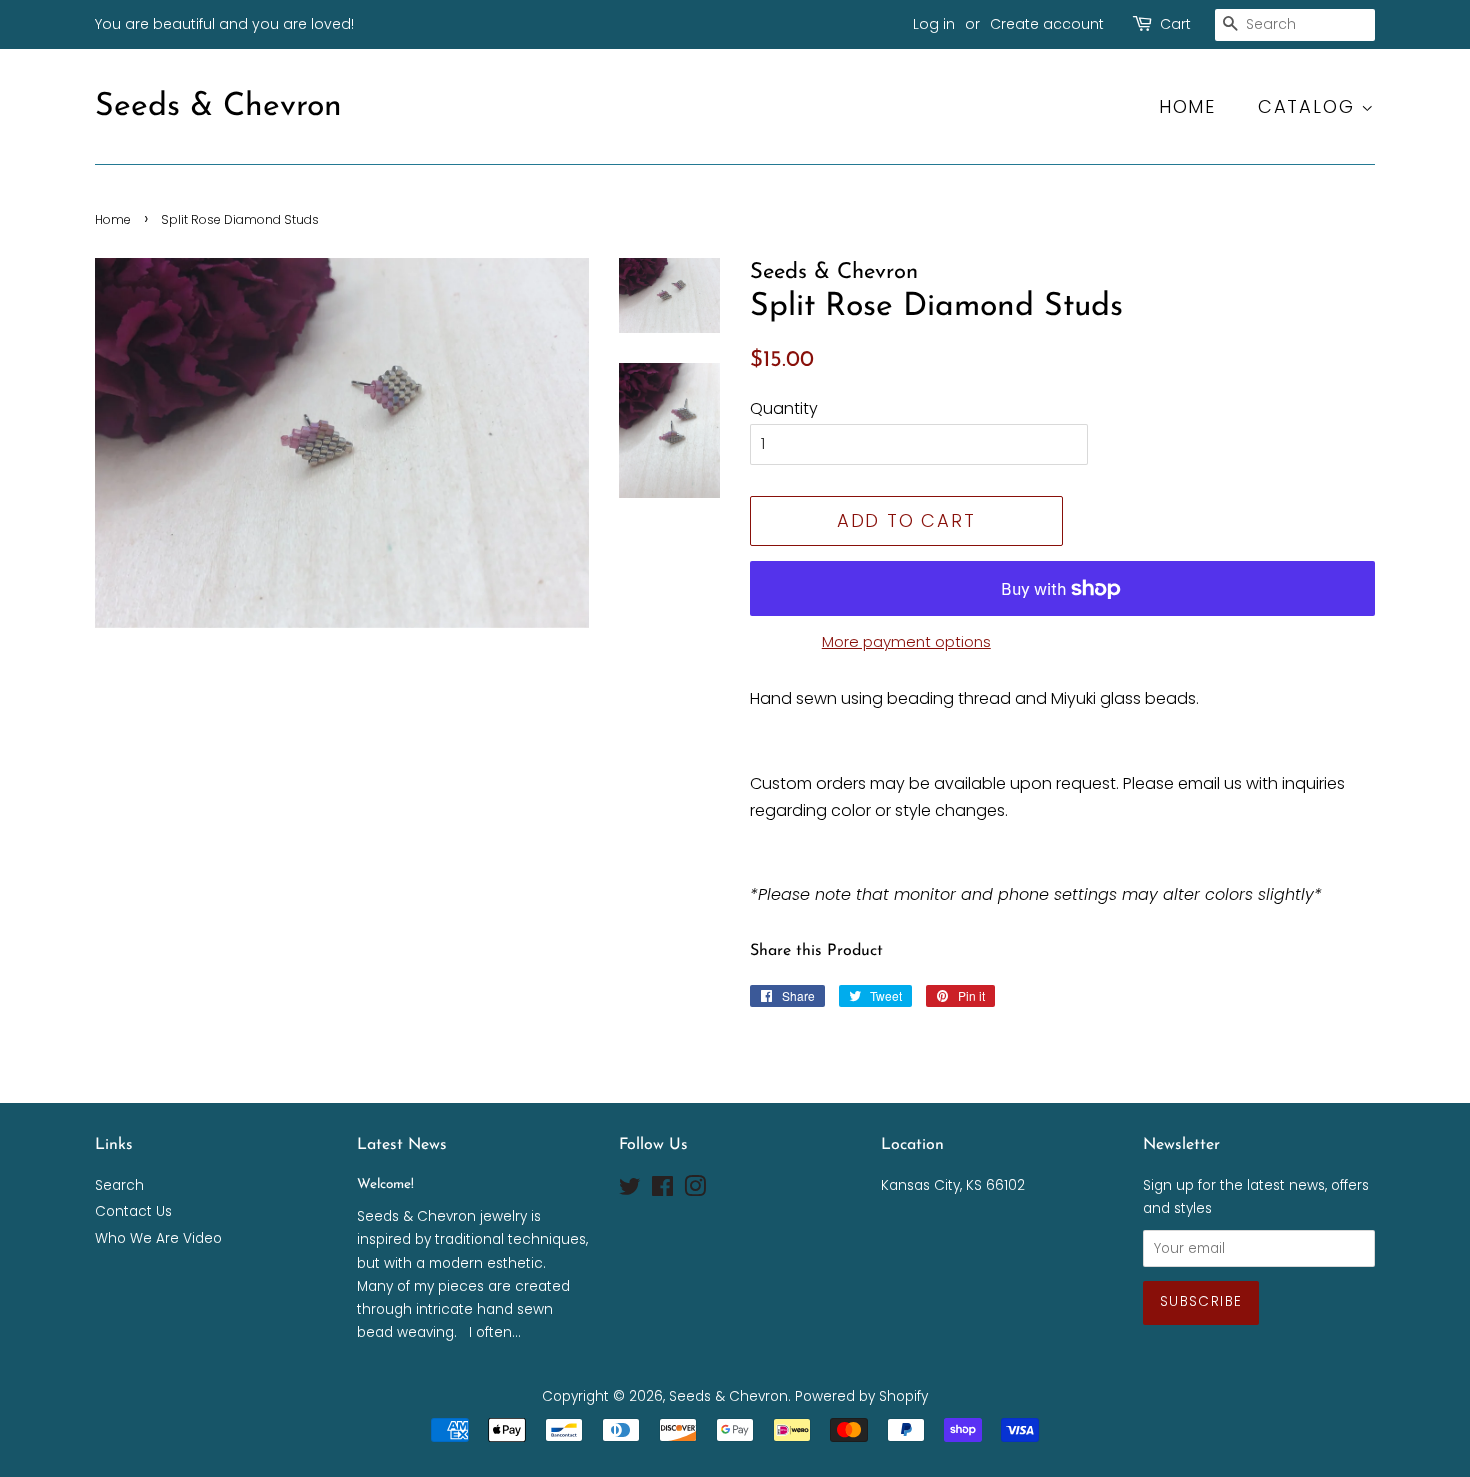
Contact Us (133, 1211)
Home (1187, 106)
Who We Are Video (158, 1238)
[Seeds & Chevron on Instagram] (695, 1190)
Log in (934, 24)
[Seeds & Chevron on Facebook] (662, 1190)
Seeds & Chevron (218, 107)
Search (119, 1185)
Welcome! (385, 1184)
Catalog (1309, 106)
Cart (1175, 24)
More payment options (906, 641)
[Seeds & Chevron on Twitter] (630, 1190)
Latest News (402, 1145)
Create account (1047, 24)
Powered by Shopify (861, 1396)
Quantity (784, 408)
